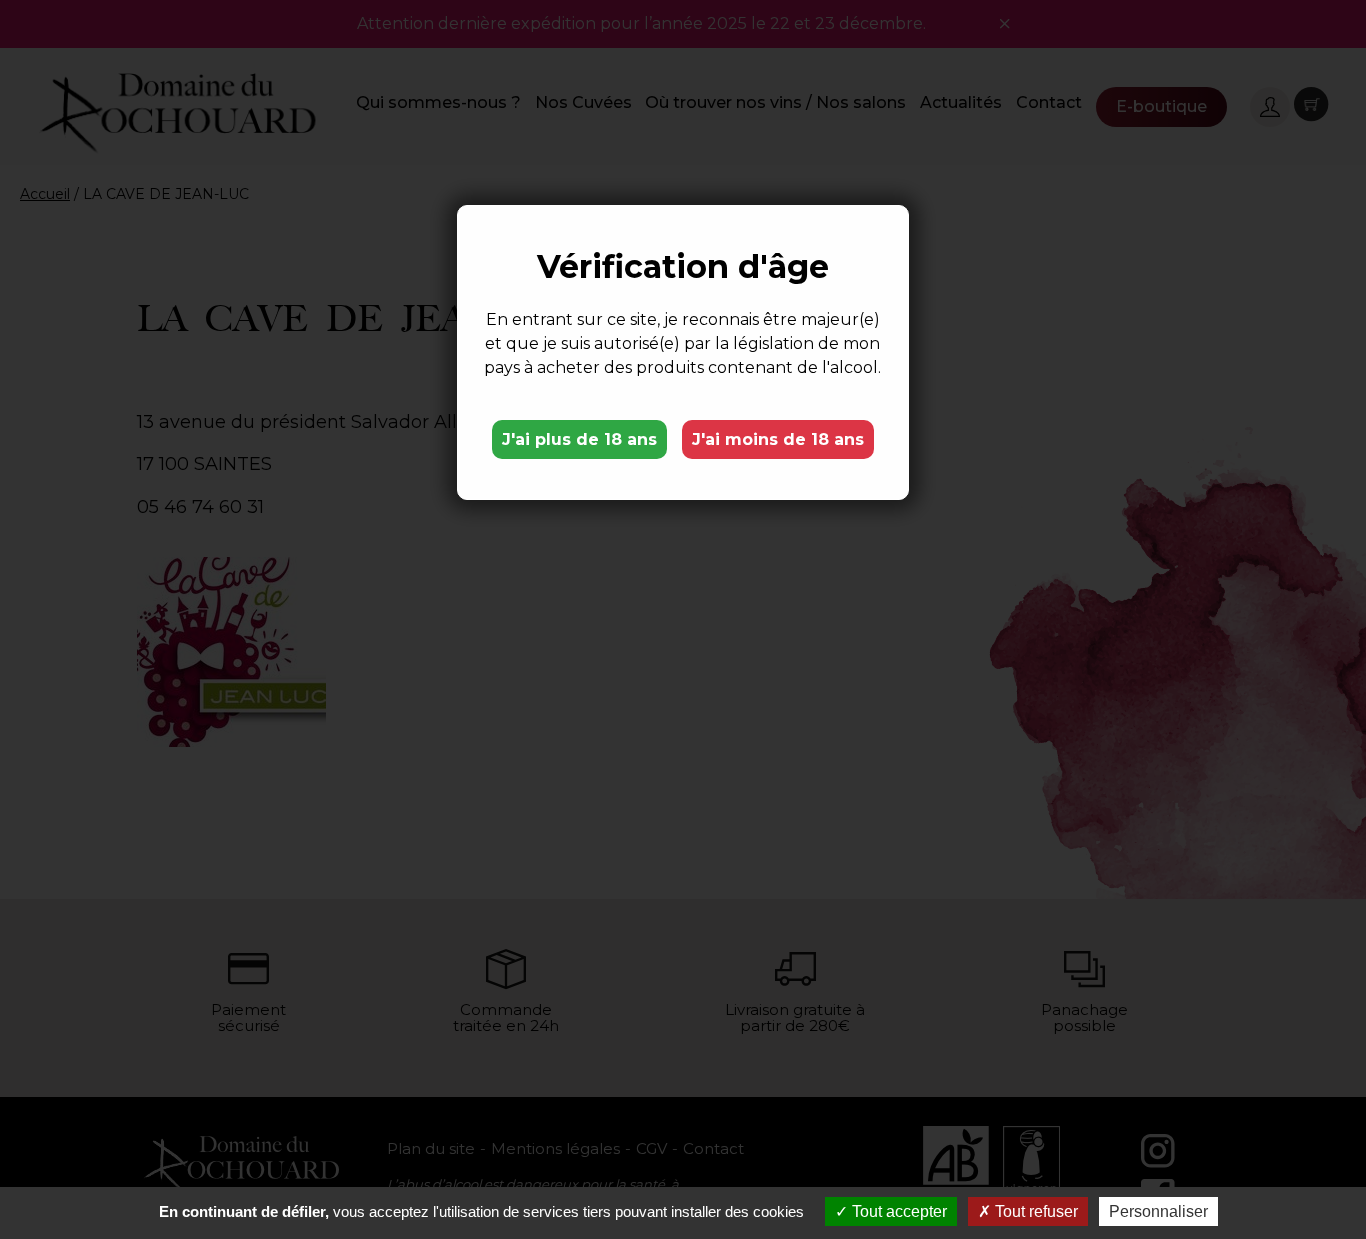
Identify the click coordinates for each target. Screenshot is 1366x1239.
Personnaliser (1158, 1211)
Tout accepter (897, 1211)
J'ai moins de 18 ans (778, 439)
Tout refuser (1034, 1211)
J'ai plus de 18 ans (579, 439)
